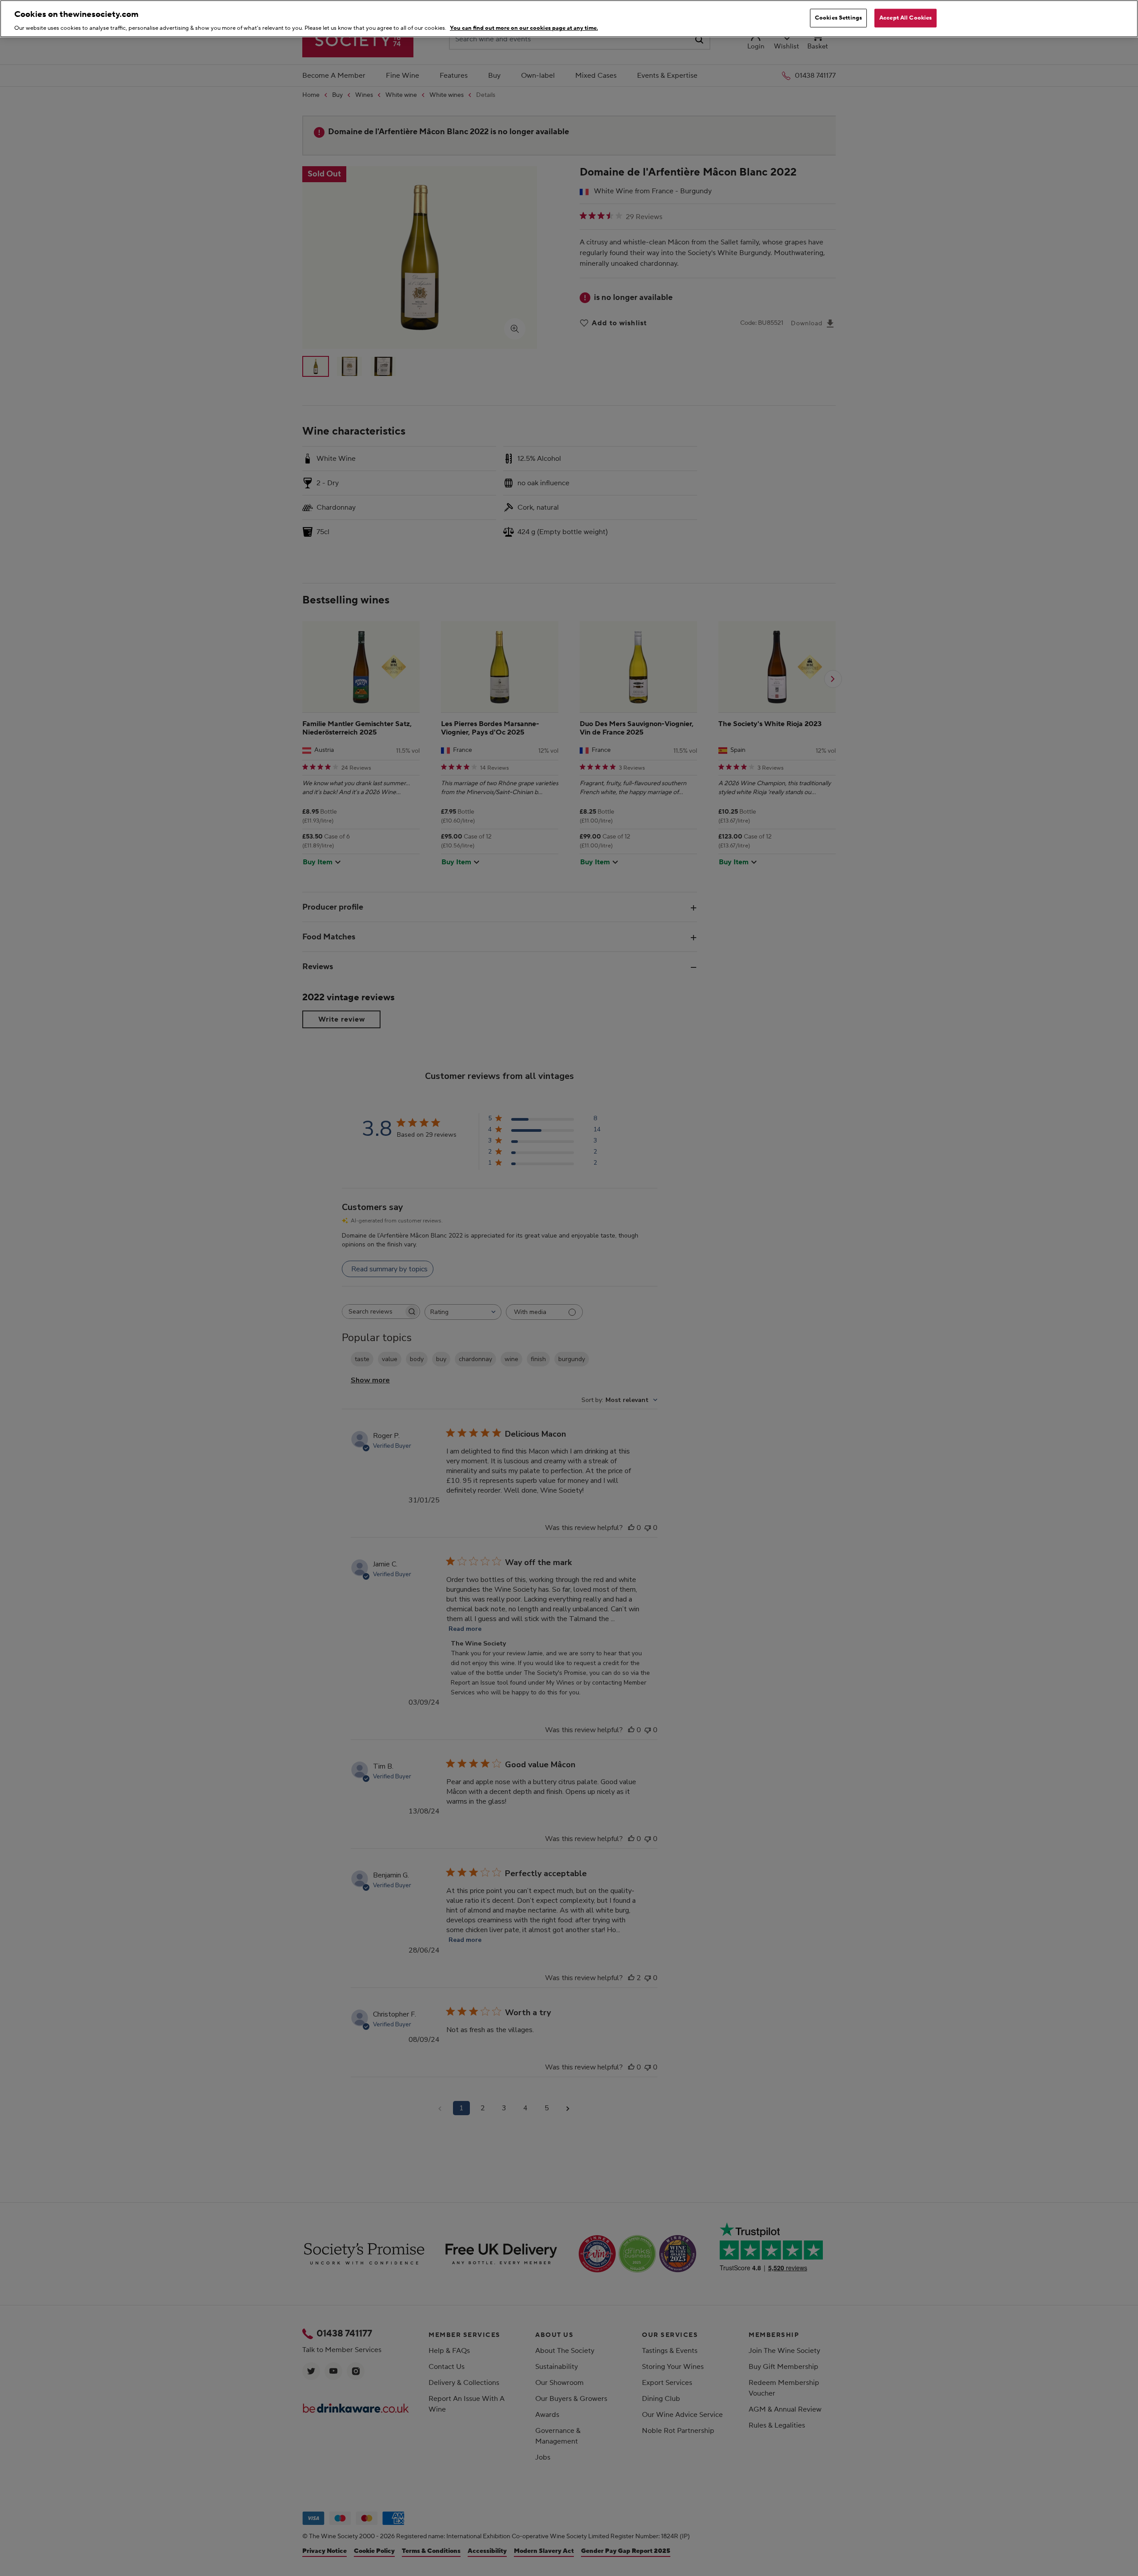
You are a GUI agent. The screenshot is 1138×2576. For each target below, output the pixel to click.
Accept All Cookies (906, 18)
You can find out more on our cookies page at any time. (524, 28)
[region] (569, 19)
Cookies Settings (838, 18)
